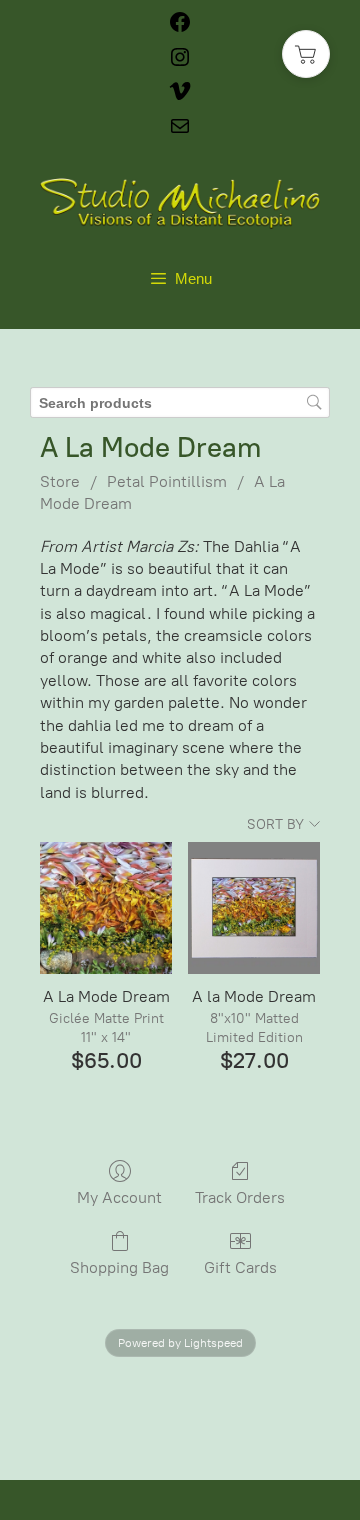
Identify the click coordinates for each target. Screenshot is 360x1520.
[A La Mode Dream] (106, 908)
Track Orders (240, 1197)
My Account (119, 1197)
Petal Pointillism (167, 481)
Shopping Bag (119, 1267)
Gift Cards (240, 1267)
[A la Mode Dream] (254, 908)
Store (60, 481)
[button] (306, 54)
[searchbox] (180, 402)
